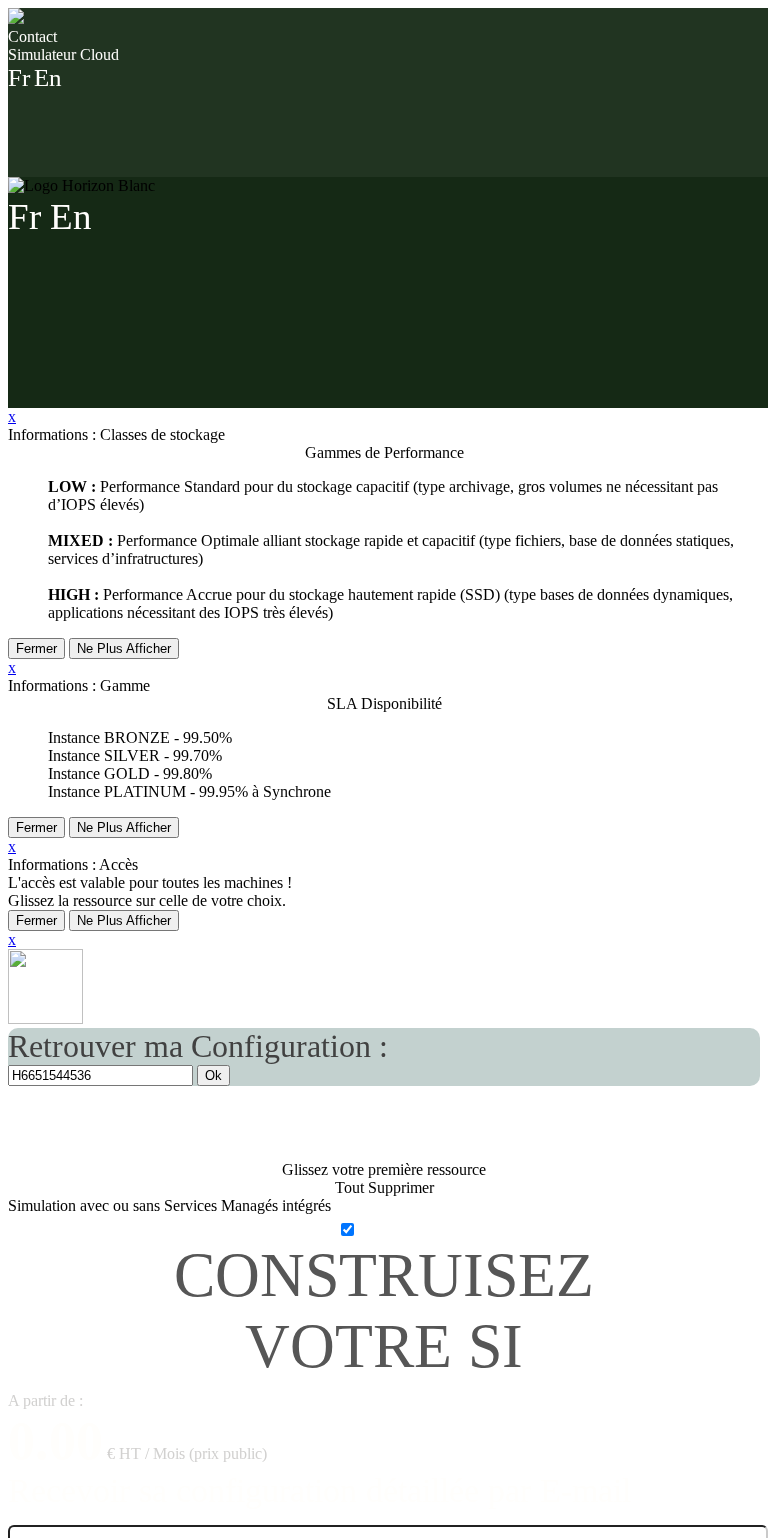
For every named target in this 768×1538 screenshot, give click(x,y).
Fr (19, 77)
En (48, 77)
